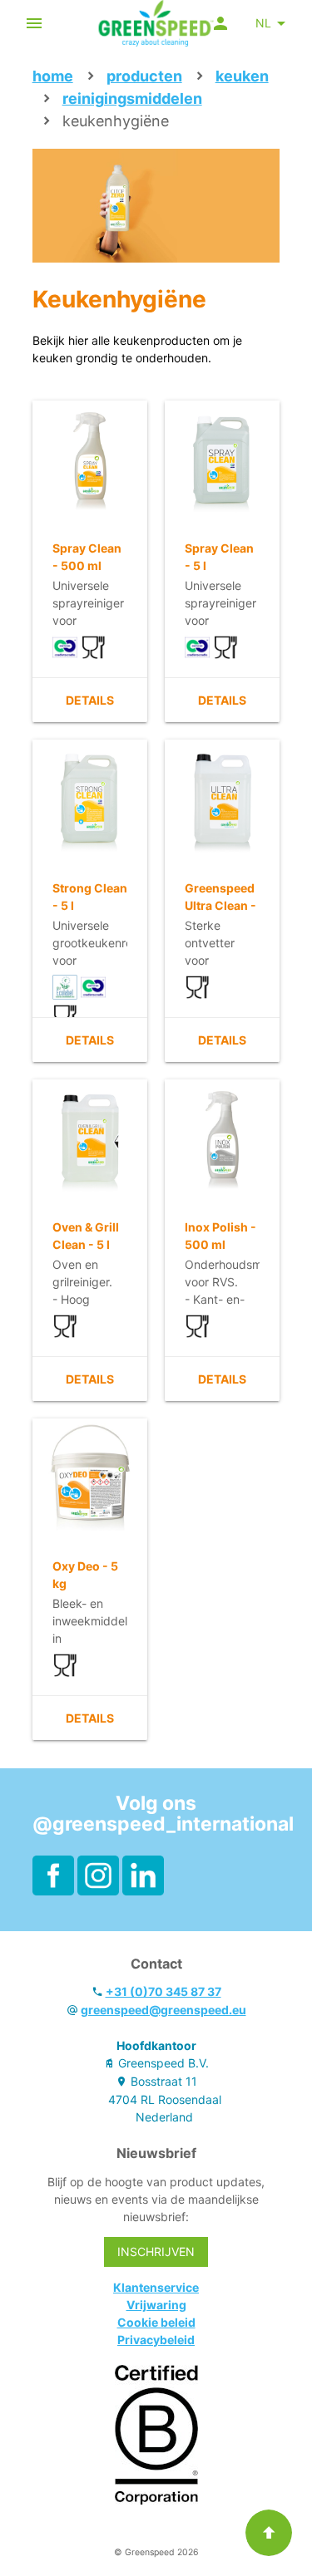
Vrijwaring (156, 2305)
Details (90, 700)
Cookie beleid (156, 2322)
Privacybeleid (156, 2340)
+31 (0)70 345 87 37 (163, 1991)
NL (263, 23)
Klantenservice (156, 2287)
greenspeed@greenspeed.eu (163, 2010)
